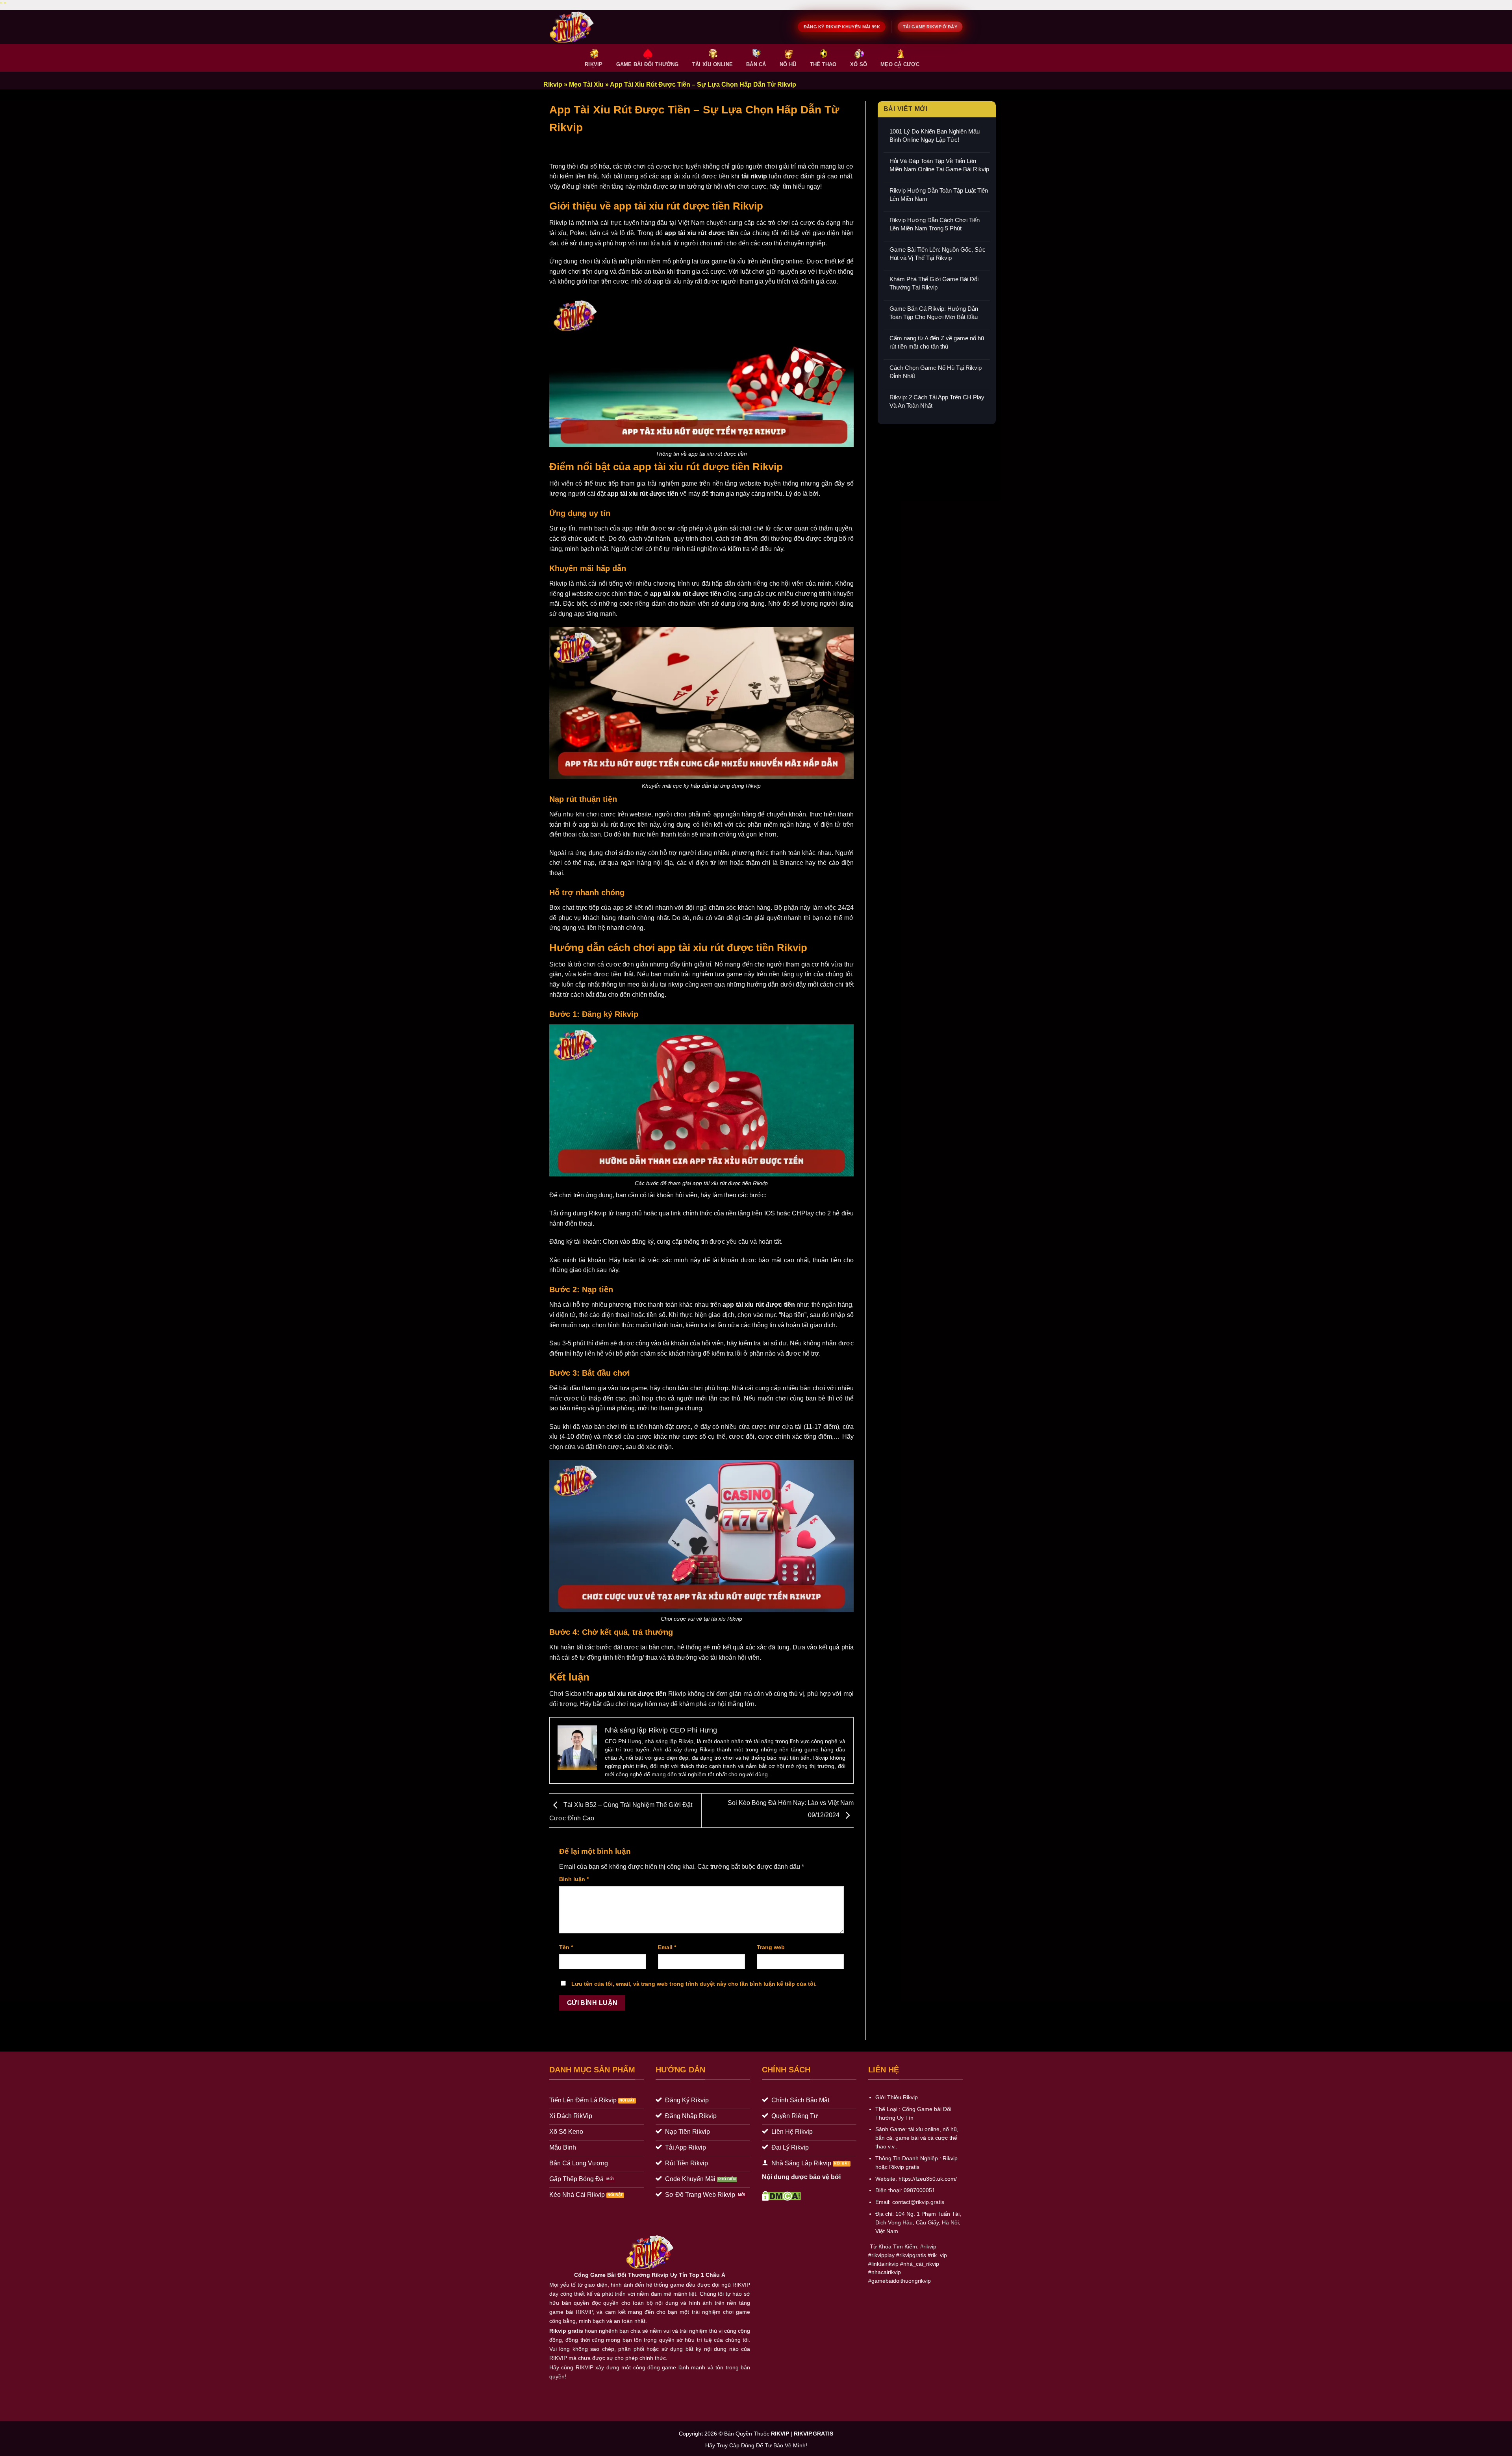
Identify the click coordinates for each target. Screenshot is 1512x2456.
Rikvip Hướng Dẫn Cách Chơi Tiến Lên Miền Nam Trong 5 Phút (935, 224)
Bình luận (574, 1879)
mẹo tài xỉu (643, 984)
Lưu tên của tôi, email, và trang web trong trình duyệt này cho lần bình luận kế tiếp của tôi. (694, 1984)
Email (667, 1947)
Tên (566, 1947)
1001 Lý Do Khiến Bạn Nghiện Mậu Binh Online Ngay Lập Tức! (935, 135)
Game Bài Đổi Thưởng (648, 64)
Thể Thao (823, 64)
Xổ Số (859, 64)
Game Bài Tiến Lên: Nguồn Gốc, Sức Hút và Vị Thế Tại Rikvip (938, 254)
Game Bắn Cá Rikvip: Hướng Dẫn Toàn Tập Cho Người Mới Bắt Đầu (934, 313)
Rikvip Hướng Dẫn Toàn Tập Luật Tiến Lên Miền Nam (939, 195)
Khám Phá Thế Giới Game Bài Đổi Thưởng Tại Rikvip (934, 283)
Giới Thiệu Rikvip (897, 2097)
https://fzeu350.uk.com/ (928, 2179)
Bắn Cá (756, 64)
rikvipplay (883, 2255)
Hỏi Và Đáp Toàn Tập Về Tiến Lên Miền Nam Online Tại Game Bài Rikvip (939, 165)
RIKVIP (594, 64)
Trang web (771, 1947)
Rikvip (553, 84)
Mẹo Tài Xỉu (586, 84)
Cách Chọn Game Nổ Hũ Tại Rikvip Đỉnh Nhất (936, 372)
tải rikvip (754, 176)
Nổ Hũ (788, 64)
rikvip (930, 2247)
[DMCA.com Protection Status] (781, 2195)
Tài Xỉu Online (713, 64)
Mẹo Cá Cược (900, 64)
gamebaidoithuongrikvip (901, 2281)
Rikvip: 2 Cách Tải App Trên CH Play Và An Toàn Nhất (937, 401)
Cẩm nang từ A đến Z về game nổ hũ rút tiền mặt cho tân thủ (937, 342)
